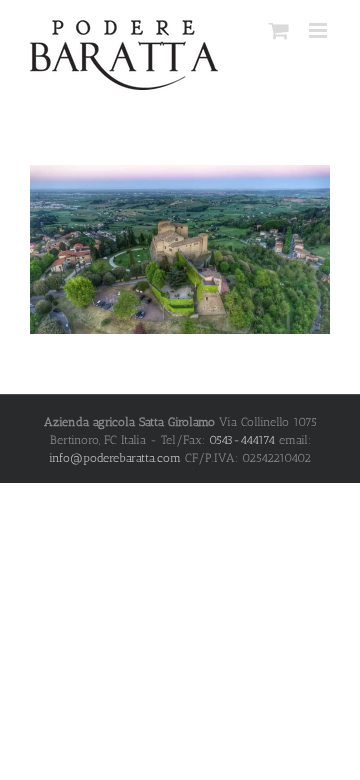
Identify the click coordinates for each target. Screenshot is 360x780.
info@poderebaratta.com (115, 458)
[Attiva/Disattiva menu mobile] (319, 30)
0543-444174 (242, 440)
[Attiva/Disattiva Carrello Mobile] (279, 30)
